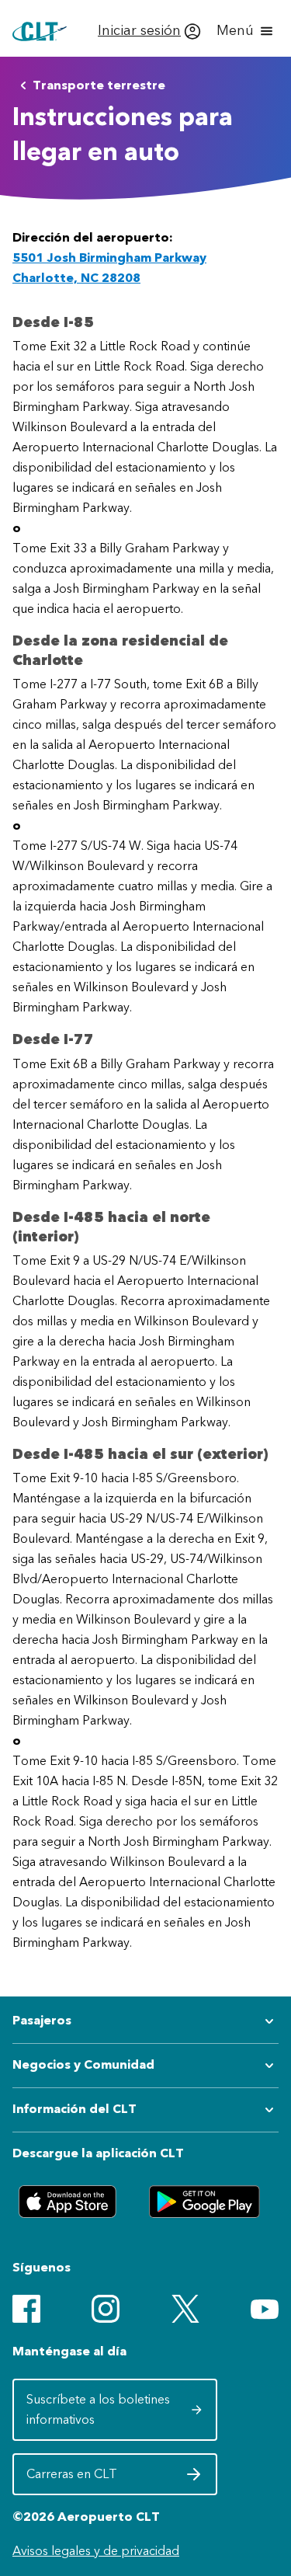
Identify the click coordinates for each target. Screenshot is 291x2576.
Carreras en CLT (102, 2479)
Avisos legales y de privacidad (96, 2551)
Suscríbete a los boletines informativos (102, 2409)
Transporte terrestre (99, 85)
